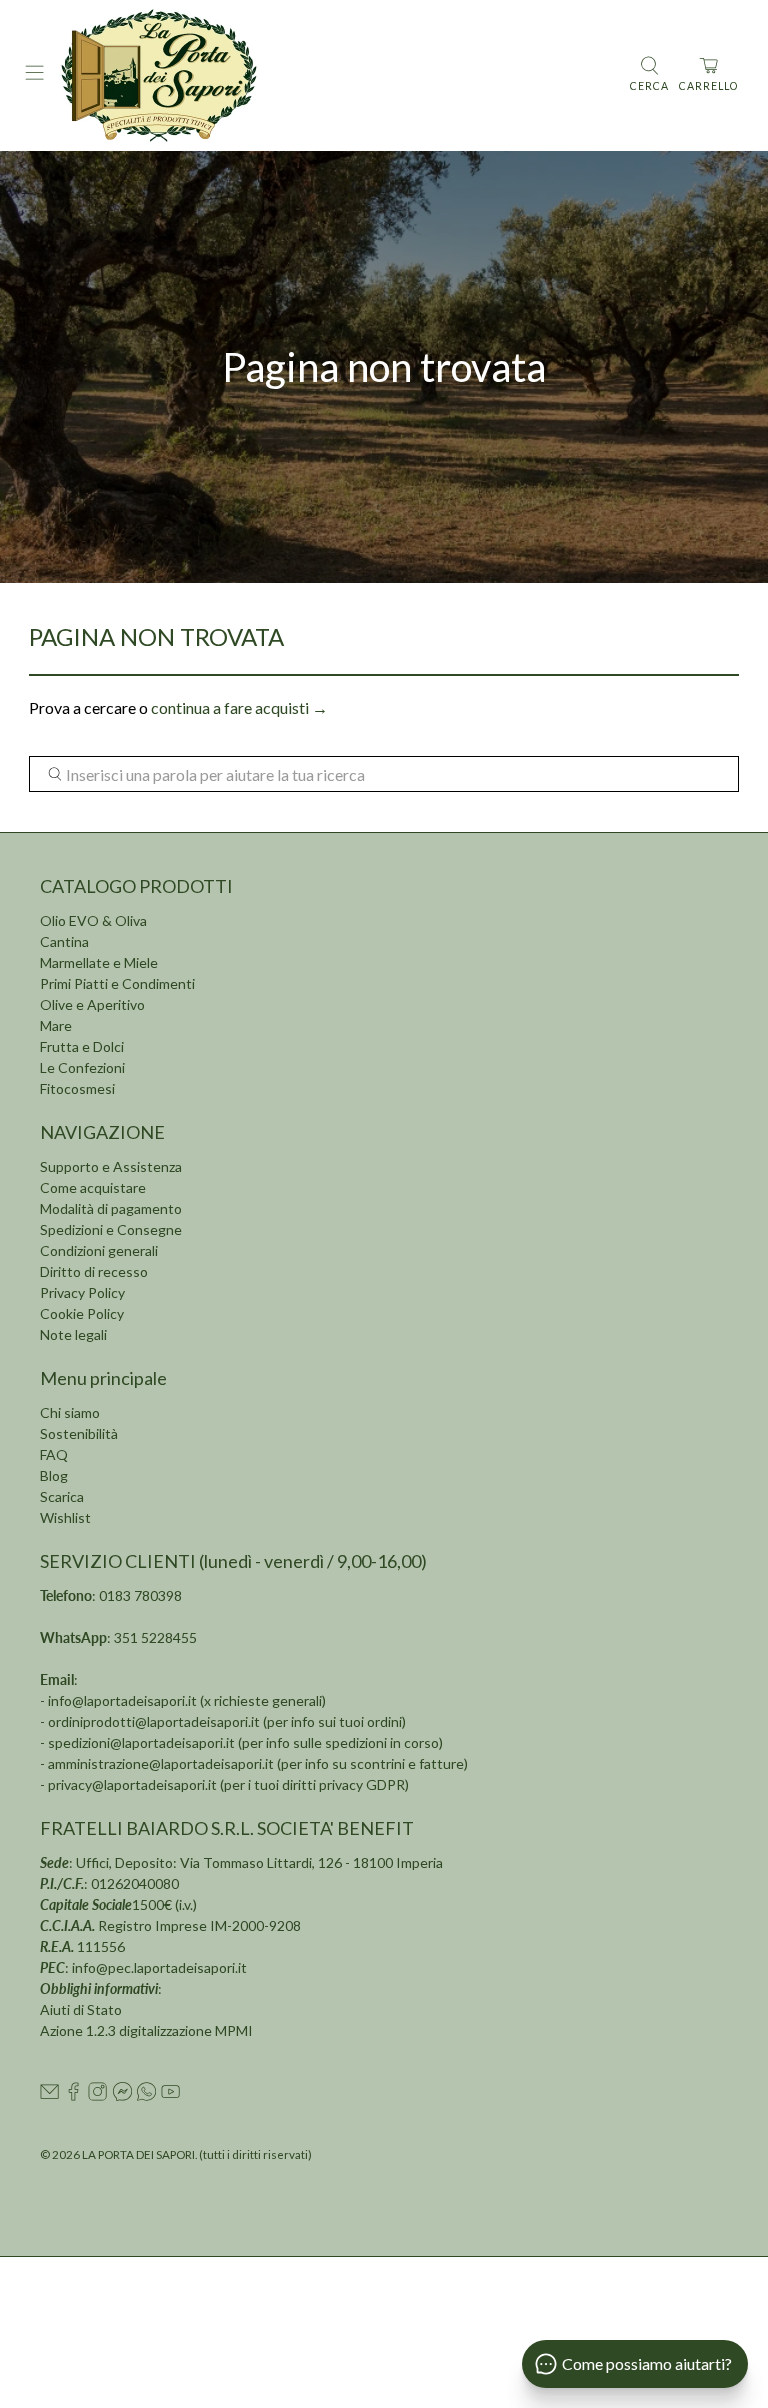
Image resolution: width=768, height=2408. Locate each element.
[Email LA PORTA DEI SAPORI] (49, 2095)
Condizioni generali (99, 1250)
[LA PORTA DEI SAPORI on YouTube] (170, 2095)
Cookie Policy (82, 1313)
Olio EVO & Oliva (93, 920)
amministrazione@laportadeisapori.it (161, 1763)
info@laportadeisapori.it (122, 1700)
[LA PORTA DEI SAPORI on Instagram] (97, 2095)
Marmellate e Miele (99, 962)
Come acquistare (93, 1187)
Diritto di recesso (94, 1271)
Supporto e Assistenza (111, 1166)
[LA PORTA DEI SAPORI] (337, 75)
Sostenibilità (79, 1433)
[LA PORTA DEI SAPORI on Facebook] (73, 2095)
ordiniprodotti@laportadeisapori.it (154, 1721)
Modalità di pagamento (111, 1208)
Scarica (62, 1496)
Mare (56, 1025)
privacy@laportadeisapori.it (132, 1784)
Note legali (73, 1334)
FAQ (54, 1454)
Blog (54, 1475)
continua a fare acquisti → (239, 707)
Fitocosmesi (77, 1088)
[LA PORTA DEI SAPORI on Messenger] (122, 2095)
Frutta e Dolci (82, 1046)
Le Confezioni (82, 1067)
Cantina (64, 941)
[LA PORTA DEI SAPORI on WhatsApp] (146, 2095)
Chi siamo (70, 1412)
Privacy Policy (82, 1292)
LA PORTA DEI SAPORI (138, 2154)
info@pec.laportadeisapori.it (159, 1967)
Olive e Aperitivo (92, 1004)
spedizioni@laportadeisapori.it (141, 1742)
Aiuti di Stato (81, 2009)
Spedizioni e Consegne (111, 1229)
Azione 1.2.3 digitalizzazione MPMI (146, 2030)
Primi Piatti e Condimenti (117, 983)
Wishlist (65, 1517)
